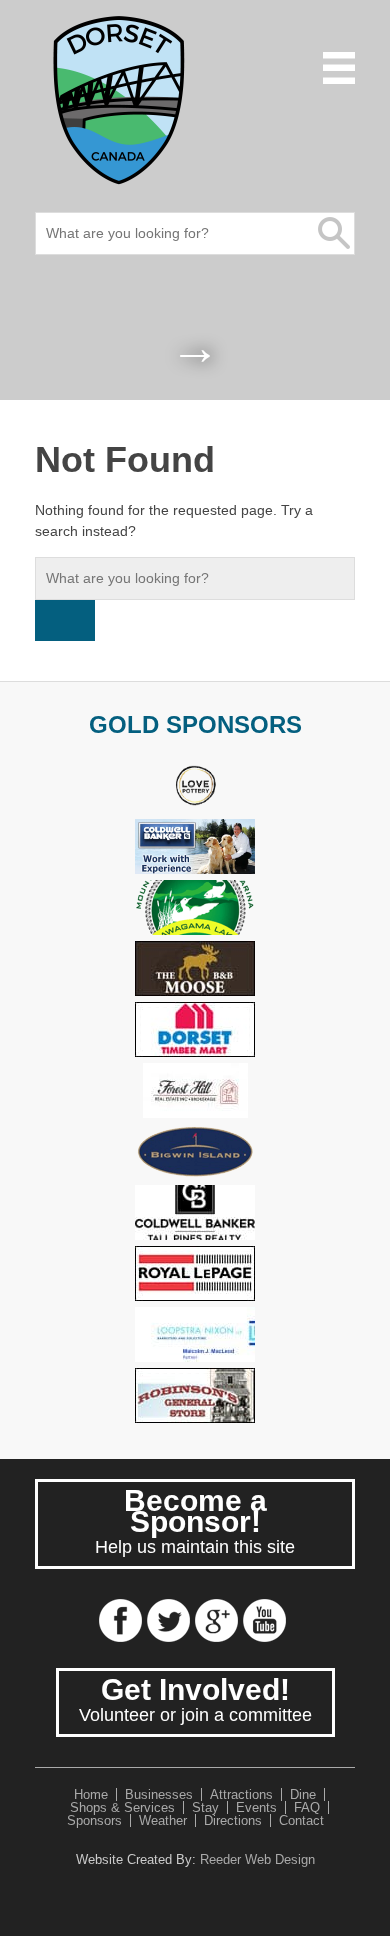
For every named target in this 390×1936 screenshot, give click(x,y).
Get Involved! (195, 1699)
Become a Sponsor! (195, 1520)
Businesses (159, 1794)
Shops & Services (122, 1807)
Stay (205, 1807)
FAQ (307, 1807)
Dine (303, 1794)
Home (91, 1794)
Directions (233, 1820)
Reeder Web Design (257, 1859)
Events (256, 1807)
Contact (301, 1820)
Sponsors (94, 1820)
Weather (163, 1820)
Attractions (241, 1794)
